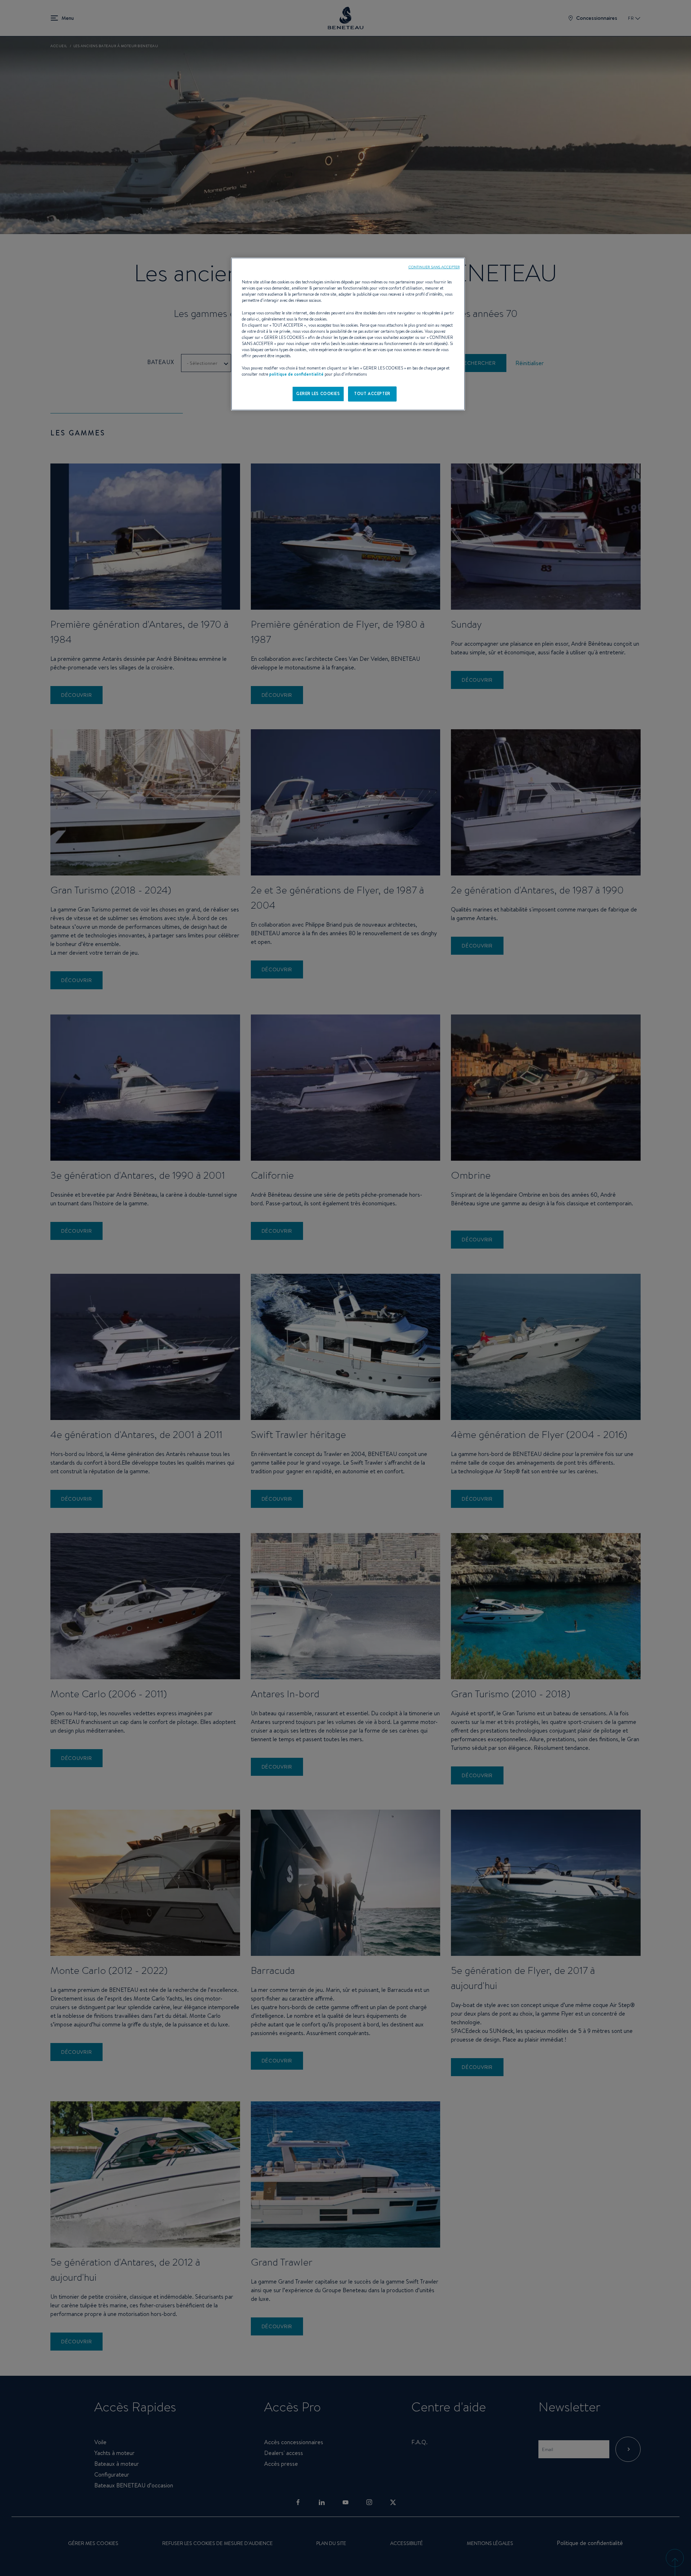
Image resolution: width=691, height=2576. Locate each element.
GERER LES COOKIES (318, 394)
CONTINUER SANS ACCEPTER (434, 267)
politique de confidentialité (296, 374)
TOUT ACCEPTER (372, 394)
